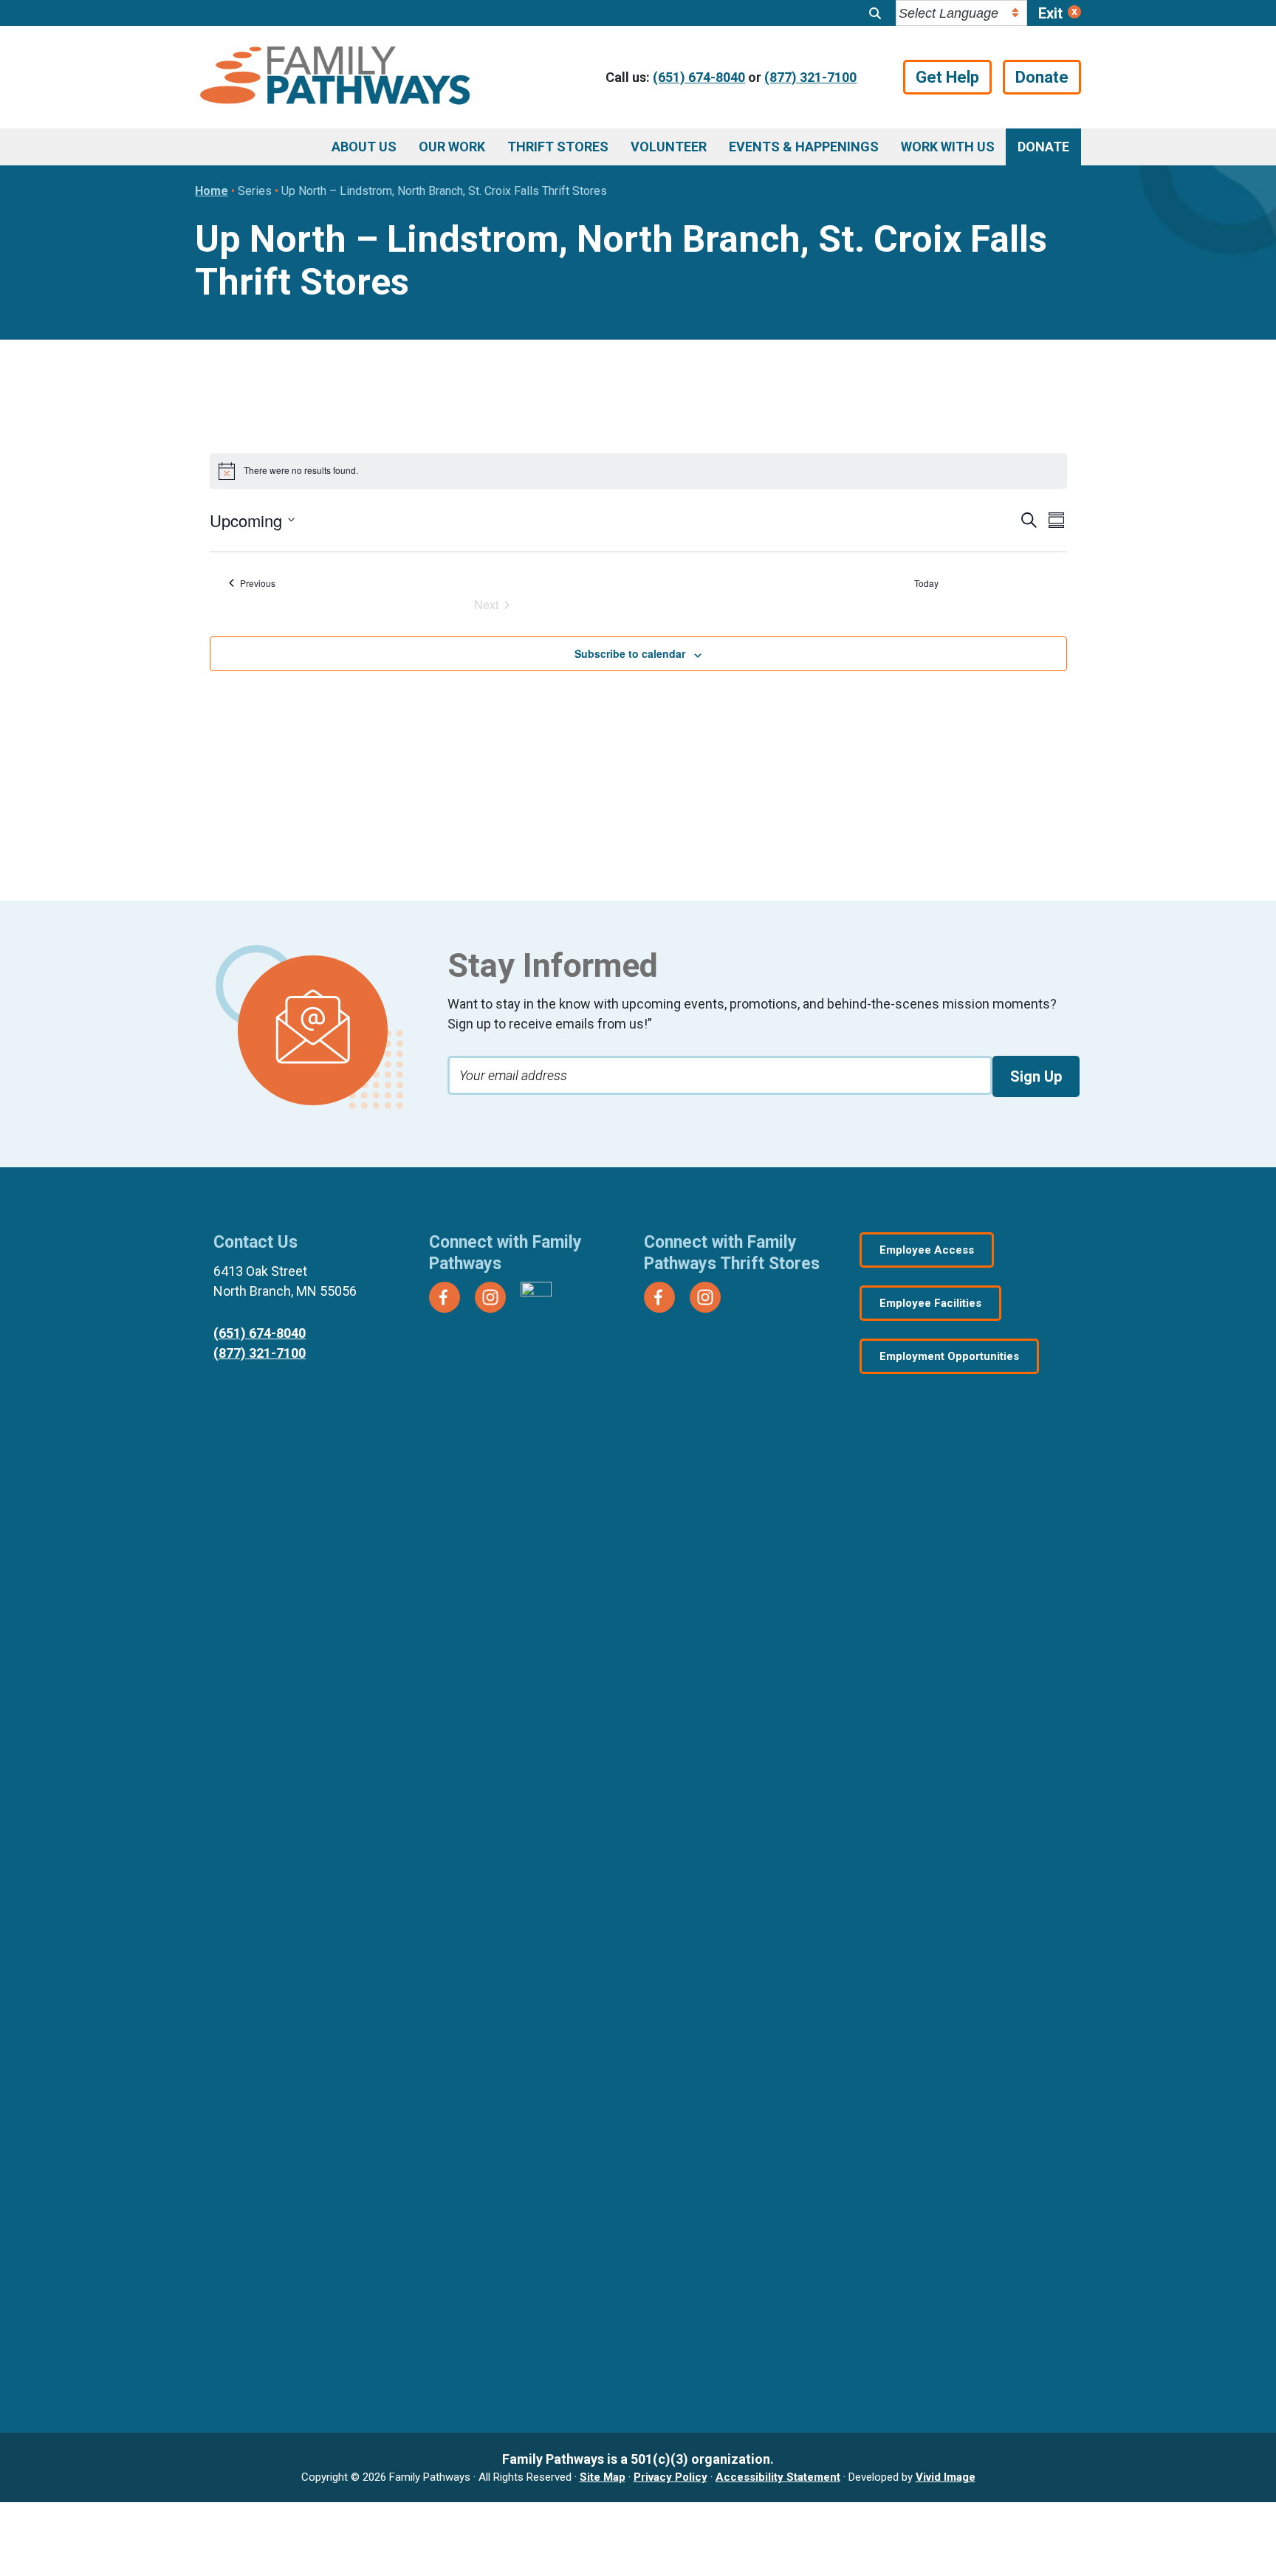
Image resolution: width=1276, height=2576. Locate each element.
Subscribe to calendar (630, 653)
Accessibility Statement (778, 2477)
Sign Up (1036, 1076)
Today (926, 583)
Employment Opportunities (949, 1356)
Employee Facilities (930, 1303)
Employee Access (927, 1250)
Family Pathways (335, 78)
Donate (1042, 77)
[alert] (638, 471)
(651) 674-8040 (699, 77)
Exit (1050, 13)
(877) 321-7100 (810, 77)
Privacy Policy (670, 2477)
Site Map (603, 2477)
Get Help (947, 77)
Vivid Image (946, 2477)
